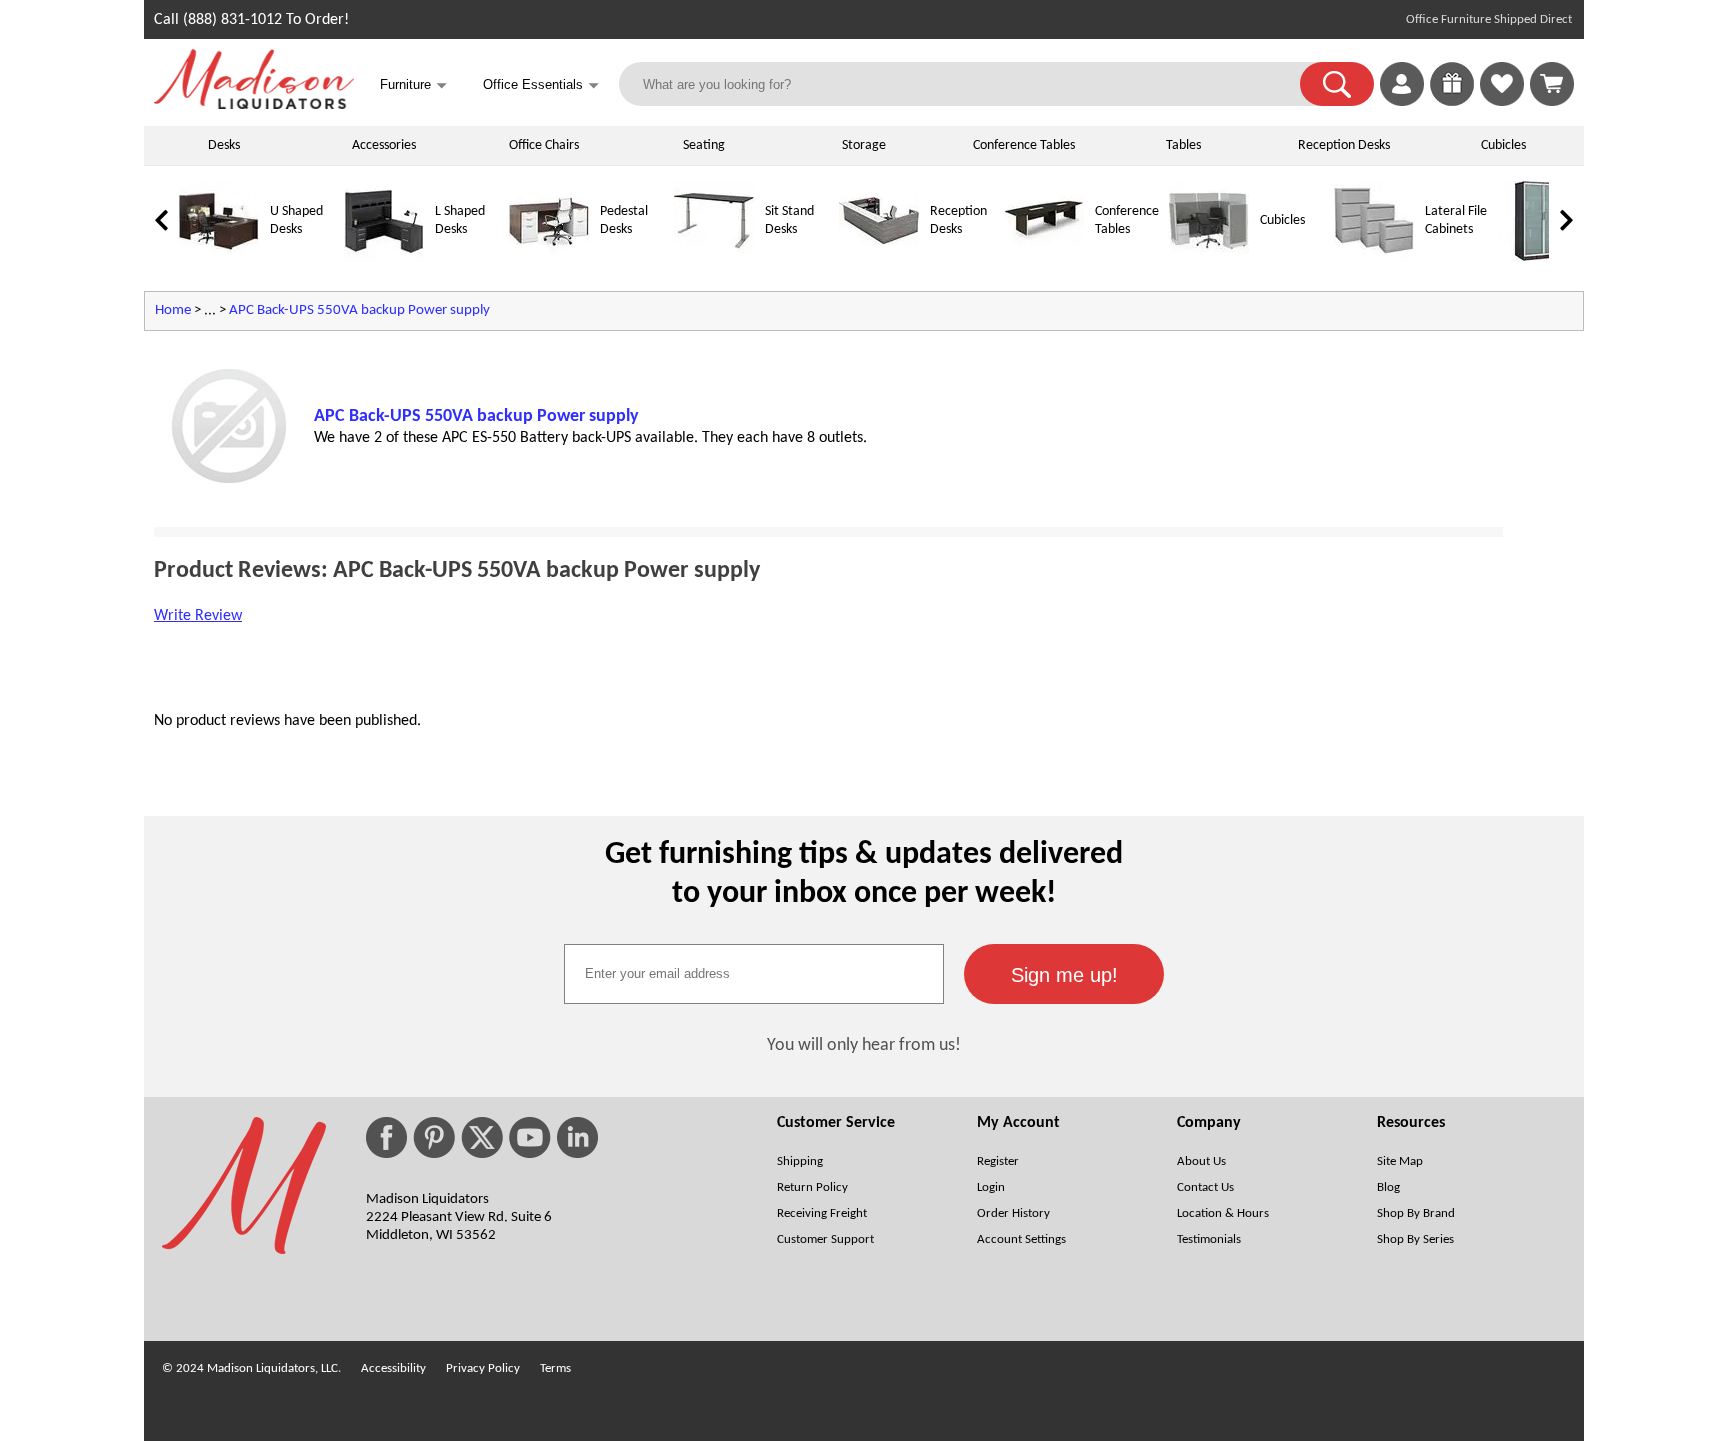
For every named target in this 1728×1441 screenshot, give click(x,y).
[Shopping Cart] (1552, 84)
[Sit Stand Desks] (714, 257)
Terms (555, 1368)
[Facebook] (386, 1137)
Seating (704, 145)
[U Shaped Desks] (219, 257)
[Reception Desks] (879, 257)
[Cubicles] (1209, 257)
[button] (1337, 84)
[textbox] (754, 974)
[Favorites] (1502, 102)
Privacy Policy (483, 1368)
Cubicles (1503, 145)
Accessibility (393, 1368)
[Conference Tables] (1044, 257)
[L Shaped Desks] (384, 257)
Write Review (198, 616)
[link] (1552, 84)
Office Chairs (544, 145)
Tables (1183, 145)
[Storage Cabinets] (1539, 257)
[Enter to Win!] (1452, 102)
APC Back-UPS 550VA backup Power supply (359, 310)
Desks (224, 145)
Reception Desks (1344, 145)
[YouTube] (530, 1137)
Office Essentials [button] (541, 85)
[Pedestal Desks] (549, 257)
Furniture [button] (413, 85)
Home (173, 310)
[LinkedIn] (577, 1137)
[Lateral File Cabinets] (1374, 257)
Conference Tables (1024, 145)
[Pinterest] (434, 1137)
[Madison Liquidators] (254, 105)
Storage (864, 145)
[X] (482, 1137)
